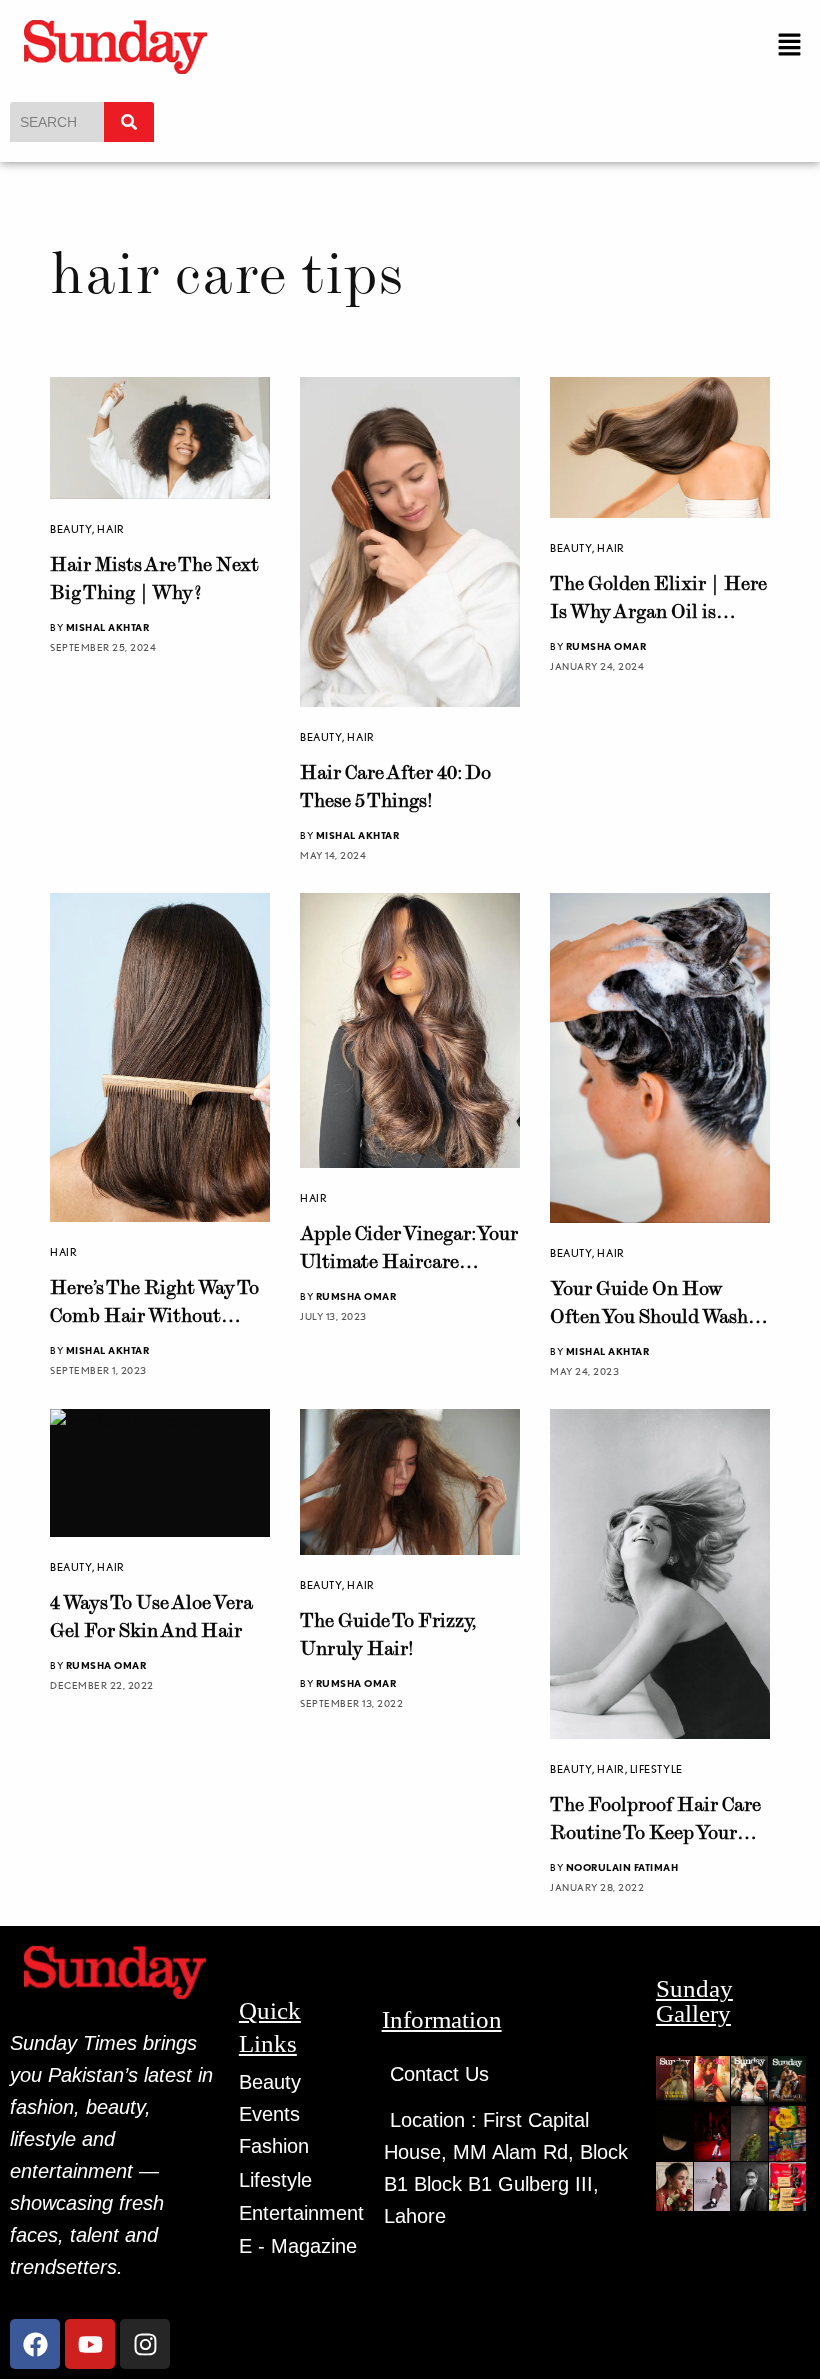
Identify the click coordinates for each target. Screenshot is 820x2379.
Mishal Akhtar (108, 627)
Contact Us (439, 2074)
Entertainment (301, 2213)
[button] (790, 45)
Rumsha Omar (606, 646)
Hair (110, 529)
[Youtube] (90, 2344)
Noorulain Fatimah (622, 1867)
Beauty (71, 529)
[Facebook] (35, 2344)
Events (269, 2114)
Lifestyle (656, 1769)
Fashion (274, 2146)
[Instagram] (145, 2344)
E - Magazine (298, 2246)
